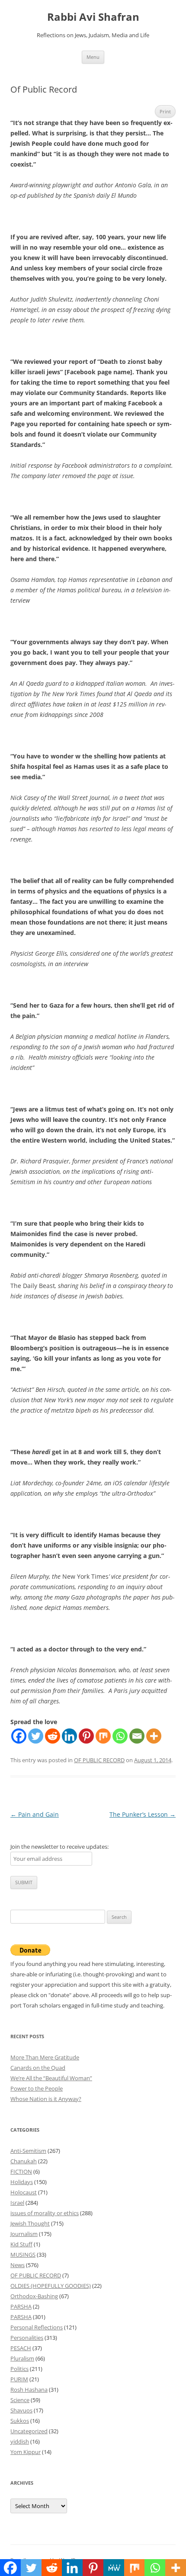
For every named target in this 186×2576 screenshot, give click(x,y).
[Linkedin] (69, 1736)
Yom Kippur (26, 2452)
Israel (17, 2203)
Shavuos (21, 2410)
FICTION (21, 2171)
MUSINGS (23, 2255)
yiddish (20, 2441)
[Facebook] (19, 1736)
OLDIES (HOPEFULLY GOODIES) (51, 2286)
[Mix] (103, 1736)
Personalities (27, 2338)
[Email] (137, 1736)
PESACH (21, 2348)
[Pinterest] (86, 1736)
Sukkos (20, 2421)
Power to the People (37, 2088)
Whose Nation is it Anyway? (46, 2099)
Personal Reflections (37, 2327)
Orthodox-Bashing (34, 2296)
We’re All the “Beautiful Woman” (51, 2078)
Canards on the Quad (38, 2068)
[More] (154, 1736)
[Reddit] (53, 1736)
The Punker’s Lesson (143, 1814)
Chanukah (24, 2161)
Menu (93, 57)
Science (20, 2400)
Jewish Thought (30, 2223)
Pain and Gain (35, 1814)
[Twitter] (36, 1736)
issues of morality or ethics (45, 2213)
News (18, 2265)
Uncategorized (29, 2431)
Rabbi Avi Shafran (93, 17)
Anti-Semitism (28, 2151)
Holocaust (24, 2192)
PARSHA (21, 2306)
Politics (19, 2369)
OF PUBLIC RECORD (99, 1760)
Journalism (24, 2234)
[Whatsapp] (120, 1736)
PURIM (19, 2379)
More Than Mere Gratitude (45, 2057)
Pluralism (22, 2358)
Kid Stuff (21, 2244)
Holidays (22, 2182)
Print (165, 111)
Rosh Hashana (29, 2390)
